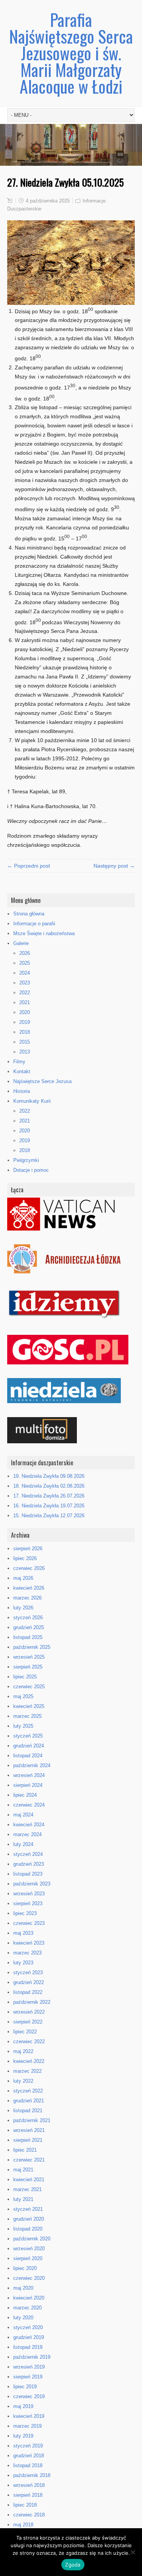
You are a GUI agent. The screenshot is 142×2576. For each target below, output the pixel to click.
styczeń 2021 (28, 2209)
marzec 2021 (27, 2189)
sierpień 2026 (28, 1549)
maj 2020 (23, 2288)
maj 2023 (23, 1933)
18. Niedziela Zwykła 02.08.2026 (49, 1486)
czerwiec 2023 (29, 1923)
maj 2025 (23, 1696)
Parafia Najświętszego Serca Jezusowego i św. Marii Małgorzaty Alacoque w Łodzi (71, 53)
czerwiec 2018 (29, 2515)
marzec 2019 (27, 2426)
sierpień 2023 (28, 1903)
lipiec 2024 (25, 1795)
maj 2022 (23, 2051)
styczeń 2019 (28, 2446)
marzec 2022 (27, 2071)
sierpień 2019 (28, 2377)
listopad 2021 (28, 2111)
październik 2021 (32, 2120)
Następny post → (114, 866)
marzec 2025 (27, 1716)
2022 (25, 993)
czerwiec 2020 (29, 2278)
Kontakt (22, 1071)
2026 (25, 953)
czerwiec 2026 (29, 1568)
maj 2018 (23, 2525)
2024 (25, 973)
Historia (22, 1091)
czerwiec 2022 (29, 2041)
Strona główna (29, 914)
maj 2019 (23, 2406)
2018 (25, 1032)
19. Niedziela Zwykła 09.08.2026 (49, 1476)
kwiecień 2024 (29, 1825)
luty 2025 (23, 1726)
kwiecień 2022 (29, 2061)
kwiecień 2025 (29, 1706)
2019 (25, 1022)
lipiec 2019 (25, 2387)
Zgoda (73, 2565)
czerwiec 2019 (29, 2396)
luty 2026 (23, 1608)
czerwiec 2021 (29, 2160)
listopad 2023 (28, 1874)
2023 (25, 983)
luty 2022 (23, 2081)
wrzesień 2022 (29, 2012)
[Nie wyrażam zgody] (133, 2552)
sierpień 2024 (28, 1785)
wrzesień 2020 (29, 2249)
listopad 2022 (28, 1992)
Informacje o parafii (34, 924)
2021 (25, 1002)
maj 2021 (23, 2170)
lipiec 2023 (25, 1913)
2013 (25, 1052)
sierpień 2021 (28, 2140)
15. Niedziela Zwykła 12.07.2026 (49, 1516)
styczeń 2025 (28, 1736)
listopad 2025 (28, 1637)
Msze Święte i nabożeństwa (44, 933)
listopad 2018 (28, 2465)
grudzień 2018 (29, 2456)
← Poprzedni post (29, 866)
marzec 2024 (27, 1834)
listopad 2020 (28, 2229)
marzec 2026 (27, 1598)
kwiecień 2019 (29, 2416)
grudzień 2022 (29, 1982)
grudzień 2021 (29, 2101)
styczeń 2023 (28, 1972)
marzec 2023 (27, 1953)
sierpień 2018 (28, 2495)
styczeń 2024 (28, 1854)
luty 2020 (23, 2318)
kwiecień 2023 (29, 1943)
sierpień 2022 (28, 2022)
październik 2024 (32, 1765)
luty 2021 (23, 2199)
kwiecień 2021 (29, 2180)
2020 (25, 1012)
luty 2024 (23, 1844)
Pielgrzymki (26, 1160)
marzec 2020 (27, 2308)
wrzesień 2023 (29, 1894)
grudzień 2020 (29, 2219)
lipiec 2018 (25, 2505)
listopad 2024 (28, 1756)
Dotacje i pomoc (31, 1170)
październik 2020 (32, 2239)
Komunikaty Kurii (32, 1101)
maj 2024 (23, 1815)
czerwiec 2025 (29, 1687)
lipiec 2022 (25, 2032)
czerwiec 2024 (29, 1805)
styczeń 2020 (28, 2327)
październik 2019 (32, 2357)
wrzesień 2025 (29, 1657)
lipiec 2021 (25, 2150)
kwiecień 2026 (29, 1588)
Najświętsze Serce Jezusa (42, 1081)
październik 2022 (32, 2002)
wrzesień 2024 (29, 1775)
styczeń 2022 (28, 2091)
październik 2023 (32, 1884)
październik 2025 (32, 1647)
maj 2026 (23, 1578)
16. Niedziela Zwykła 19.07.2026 (49, 1506)
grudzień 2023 (29, 1864)
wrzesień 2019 (29, 2367)
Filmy (19, 1062)
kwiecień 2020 (29, 2298)
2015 (25, 1042)
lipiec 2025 (25, 1677)
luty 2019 (23, 2436)
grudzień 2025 (29, 1627)
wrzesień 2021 (29, 2130)
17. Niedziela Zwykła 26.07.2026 (49, 1496)
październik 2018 (32, 2475)
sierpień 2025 (28, 1667)
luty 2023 (23, 1963)
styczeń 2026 (28, 1618)
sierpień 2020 (28, 2258)
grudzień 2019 (29, 2337)
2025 (25, 963)
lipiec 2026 (25, 1558)
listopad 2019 (28, 2347)
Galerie (21, 943)
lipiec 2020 (25, 2268)
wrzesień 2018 (29, 2485)
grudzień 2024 (29, 1746)
